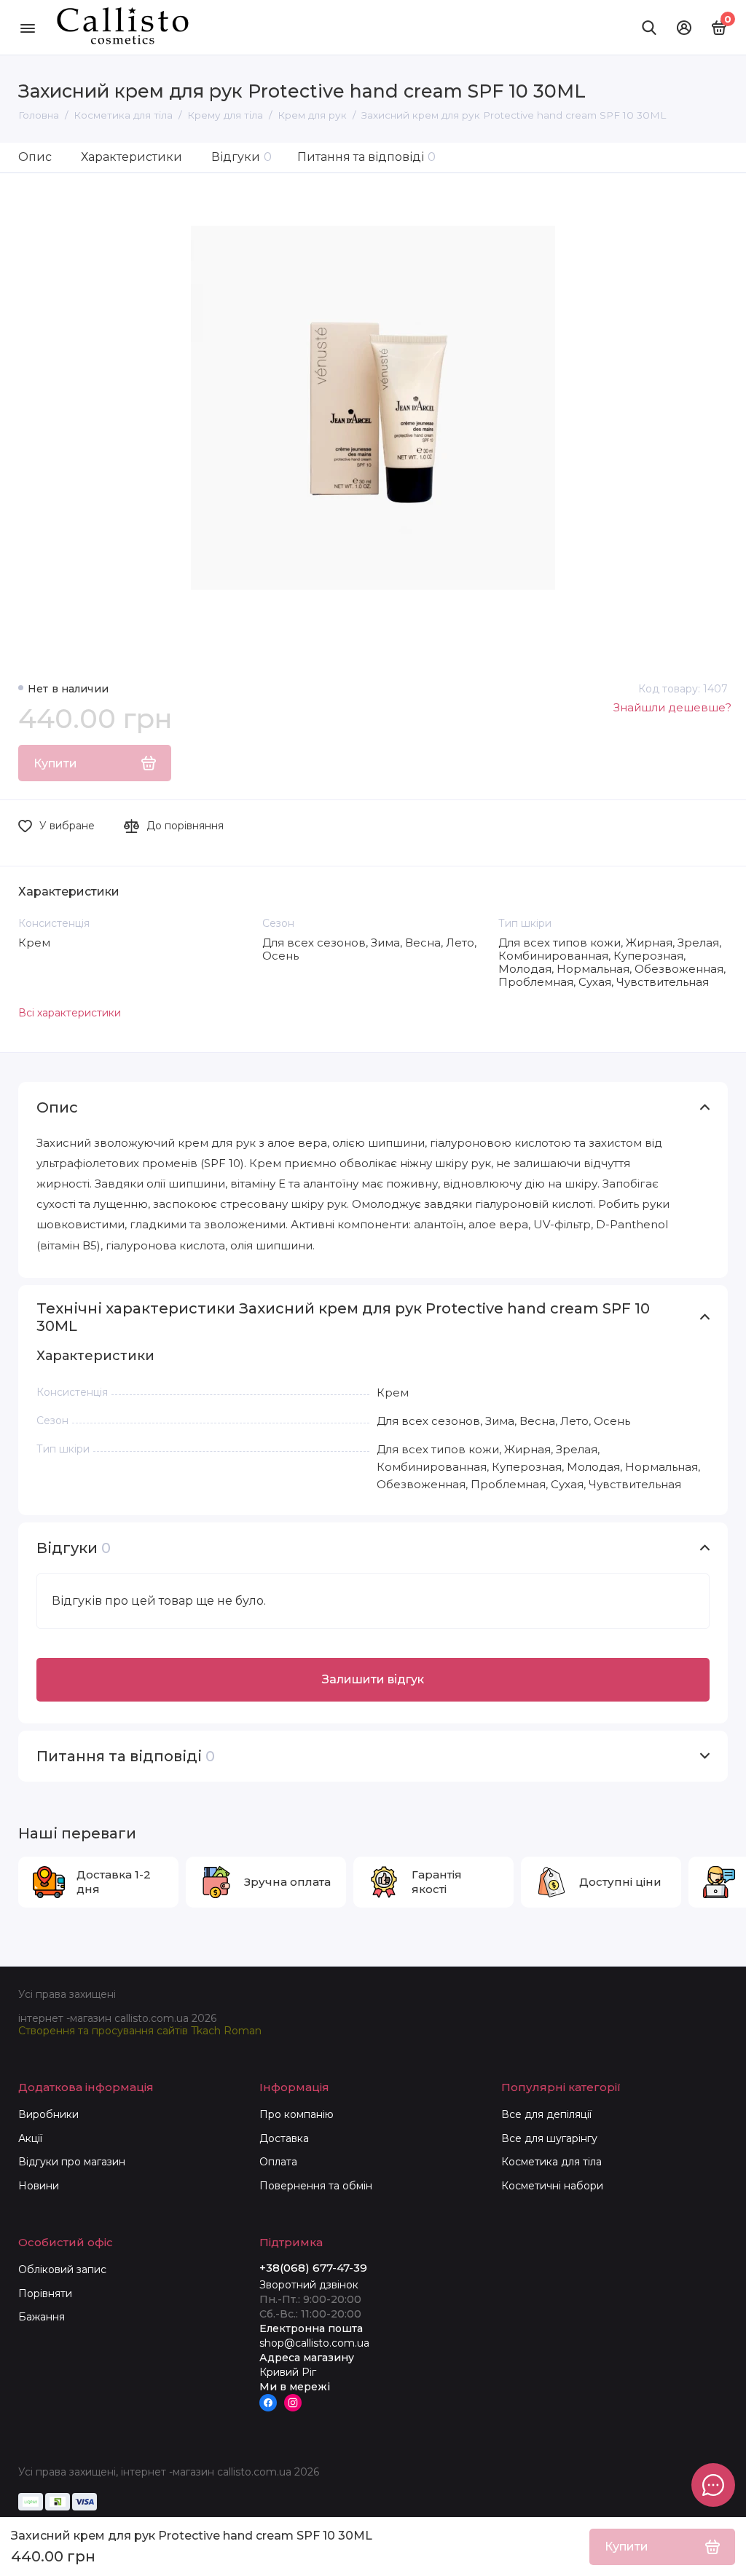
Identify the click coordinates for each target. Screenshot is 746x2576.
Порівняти (45, 2293)
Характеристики (131, 157)
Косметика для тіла (551, 2162)
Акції (30, 2138)
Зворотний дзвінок (309, 2285)
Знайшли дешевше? (672, 707)
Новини (39, 2186)
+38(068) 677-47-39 (313, 2268)
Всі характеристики (70, 1013)
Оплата (278, 2162)
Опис (35, 157)
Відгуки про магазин (72, 2162)
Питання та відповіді (366, 157)
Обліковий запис (62, 2269)
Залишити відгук (373, 1679)
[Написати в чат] (713, 2485)
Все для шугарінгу (549, 2138)
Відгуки (242, 157)
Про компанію (297, 2114)
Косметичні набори (552, 2186)
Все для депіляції (546, 2114)
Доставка (284, 2138)
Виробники (48, 2114)
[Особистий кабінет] (684, 28)
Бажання (42, 2317)
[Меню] (27, 27)
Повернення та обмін (316, 2186)
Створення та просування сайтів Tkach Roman (140, 2031)
